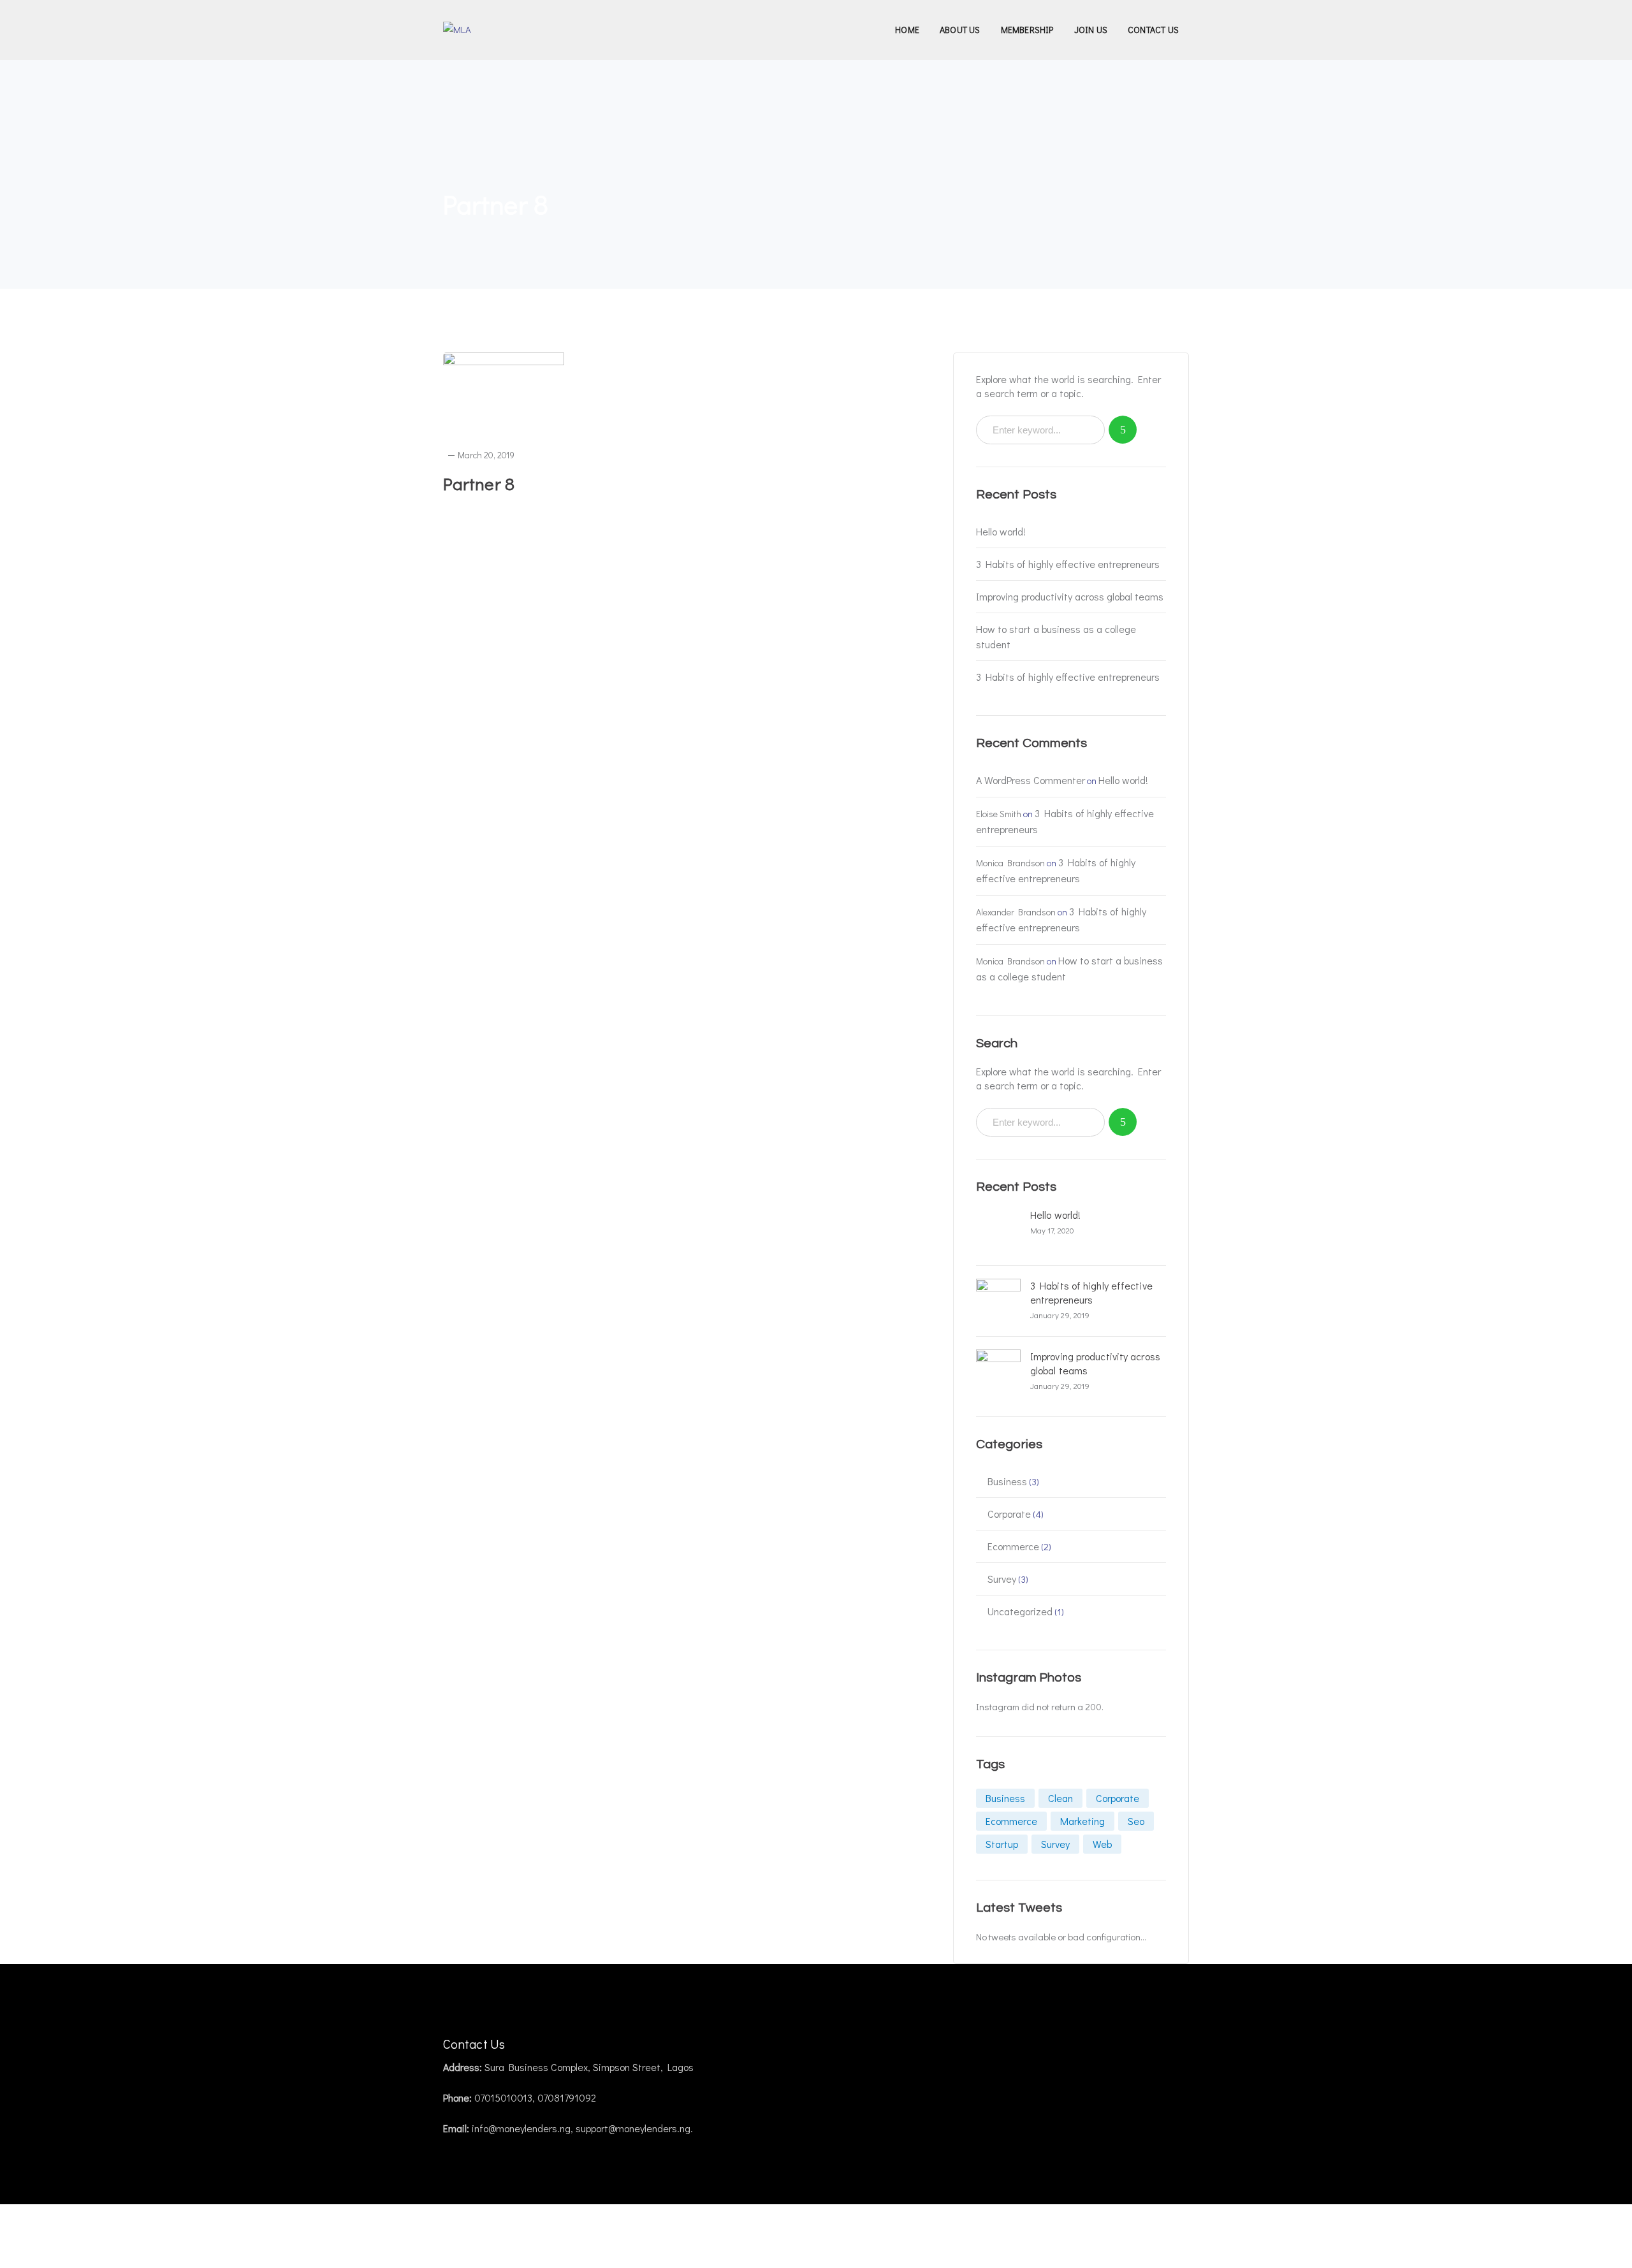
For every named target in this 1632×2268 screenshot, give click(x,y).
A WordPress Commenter (1031, 780)
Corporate (1009, 1514)
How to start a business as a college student (1056, 636)
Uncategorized (1020, 1611)
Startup (1002, 1844)
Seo (1136, 1821)
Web (1102, 1844)
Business (1007, 1481)
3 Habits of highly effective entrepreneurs (1068, 564)
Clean (1060, 1798)
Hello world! (1001, 531)
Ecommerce (1013, 1546)
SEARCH (1123, 430)
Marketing (1082, 1821)
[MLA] (457, 28)
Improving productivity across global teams (1070, 596)
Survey (1002, 1579)
